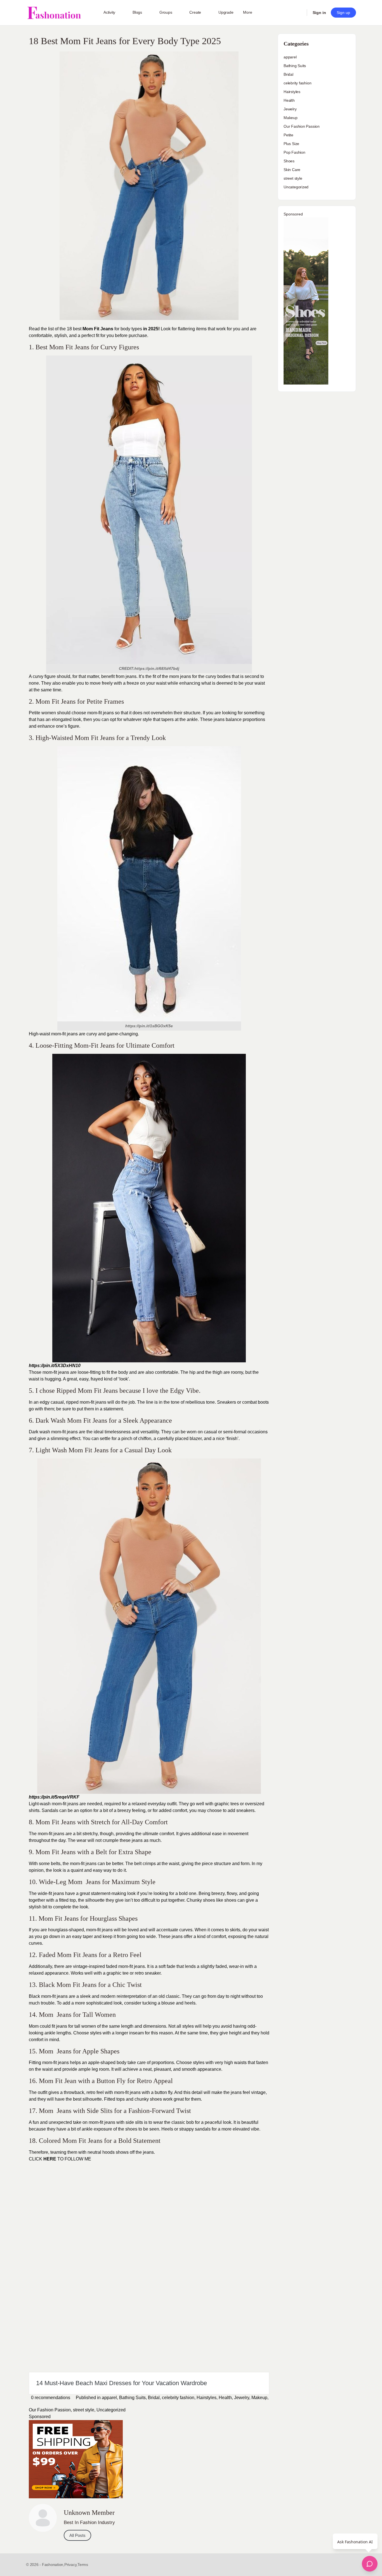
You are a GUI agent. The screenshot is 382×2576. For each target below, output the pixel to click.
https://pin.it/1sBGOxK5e (149, 1026)
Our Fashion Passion (50, 2410)
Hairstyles (207, 2398)
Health (225, 2398)
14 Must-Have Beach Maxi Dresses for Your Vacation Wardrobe (122, 2383)
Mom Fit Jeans (98, 329)
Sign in (319, 13)
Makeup (259, 2398)
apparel (109, 2398)
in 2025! (151, 329)
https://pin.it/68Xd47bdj (157, 668)
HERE (50, 2159)
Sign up (343, 13)
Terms (83, 2565)
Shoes (289, 161)
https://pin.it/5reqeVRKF (54, 1797)
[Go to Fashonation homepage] (54, 13)
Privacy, (71, 2565)
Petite (288, 135)
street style (84, 2410)
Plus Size (291, 144)
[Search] (299, 13)
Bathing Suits (132, 2398)
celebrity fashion (178, 2398)
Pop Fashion (294, 152)
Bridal (154, 2398)
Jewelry (242, 2398)
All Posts (77, 2535)
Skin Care (292, 170)
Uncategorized (111, 2410)
